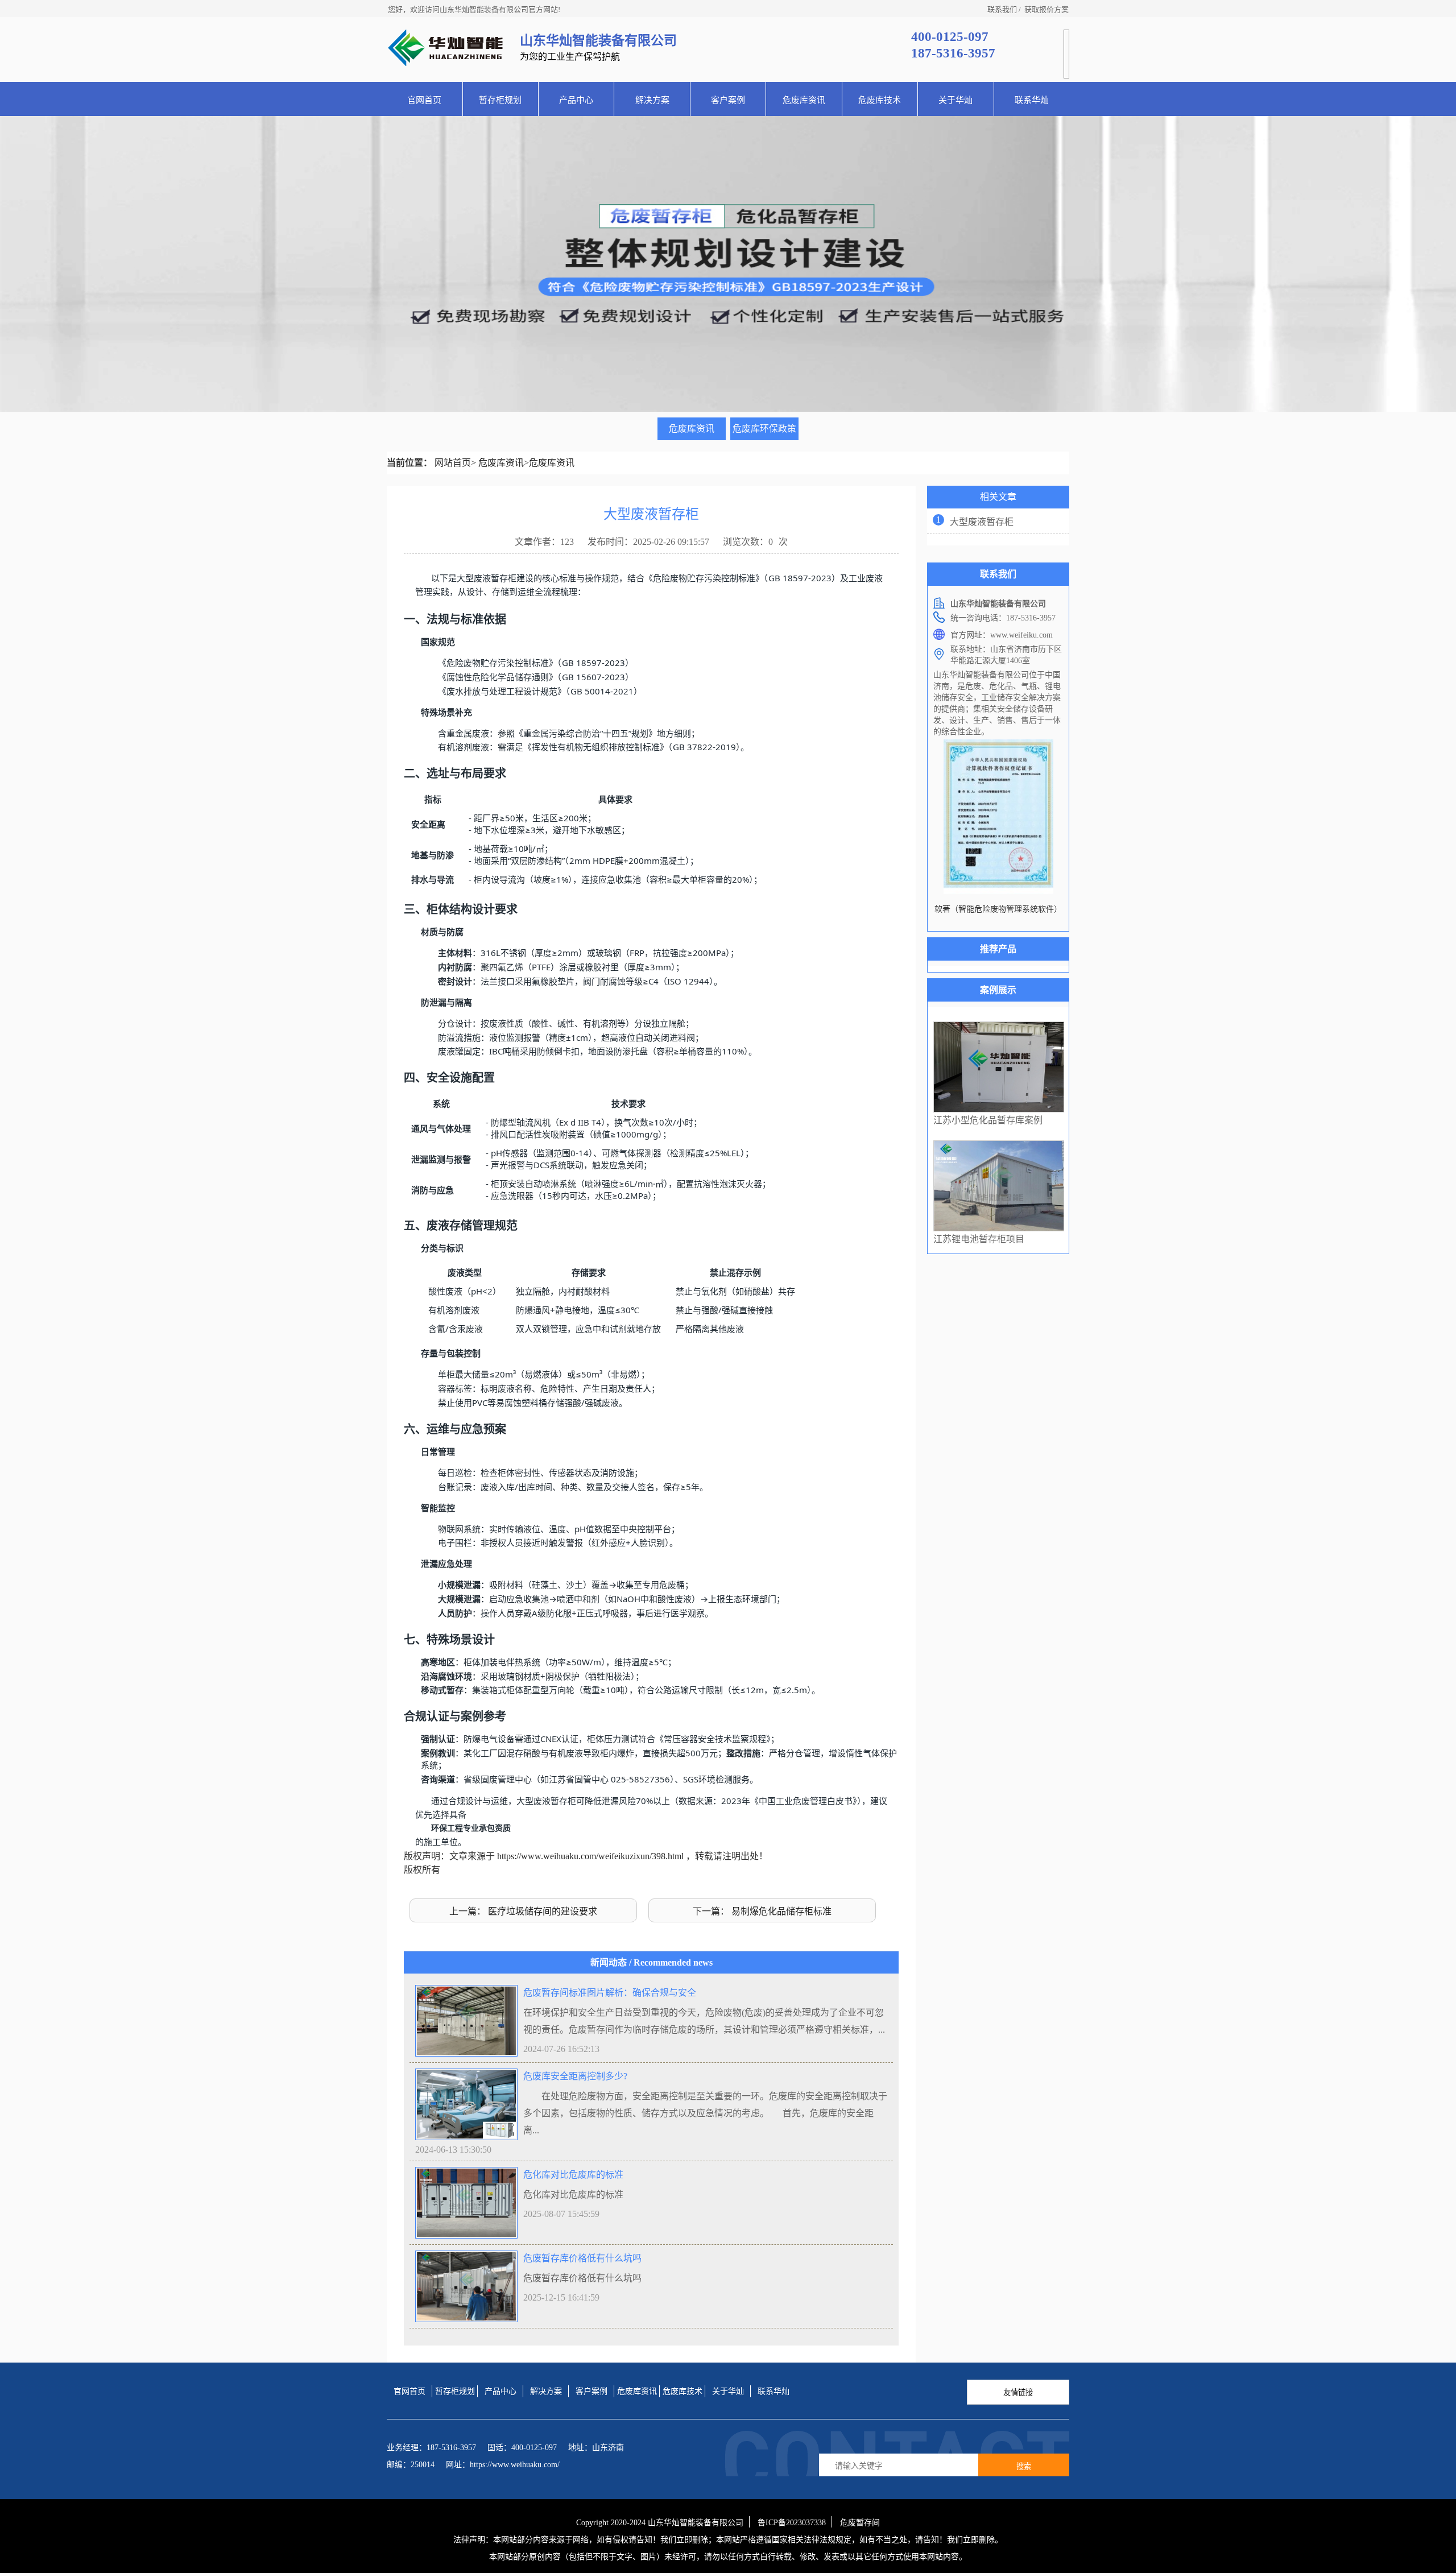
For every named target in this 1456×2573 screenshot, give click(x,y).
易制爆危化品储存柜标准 (781, 1911)
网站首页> (455, 463)
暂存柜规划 (500, 100)
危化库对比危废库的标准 (573, 2175)
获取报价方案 (1046, 9)
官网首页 (424, 100)
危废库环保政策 (764, 429)
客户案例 (728, 100)
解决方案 (652, 100)
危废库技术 (880, 100)
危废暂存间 (860, 2523)
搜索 (1024, 2466)
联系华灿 (1032, 100)
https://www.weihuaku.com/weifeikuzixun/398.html (590, 1856)
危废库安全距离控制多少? (575, 2076)
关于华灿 (955, 100)
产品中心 (576, 100)
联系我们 (1002, 9)
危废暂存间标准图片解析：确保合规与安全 (610, 1993)
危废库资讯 (804, 100)
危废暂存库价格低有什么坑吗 (582, 2258)
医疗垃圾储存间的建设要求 (543, 1911)
